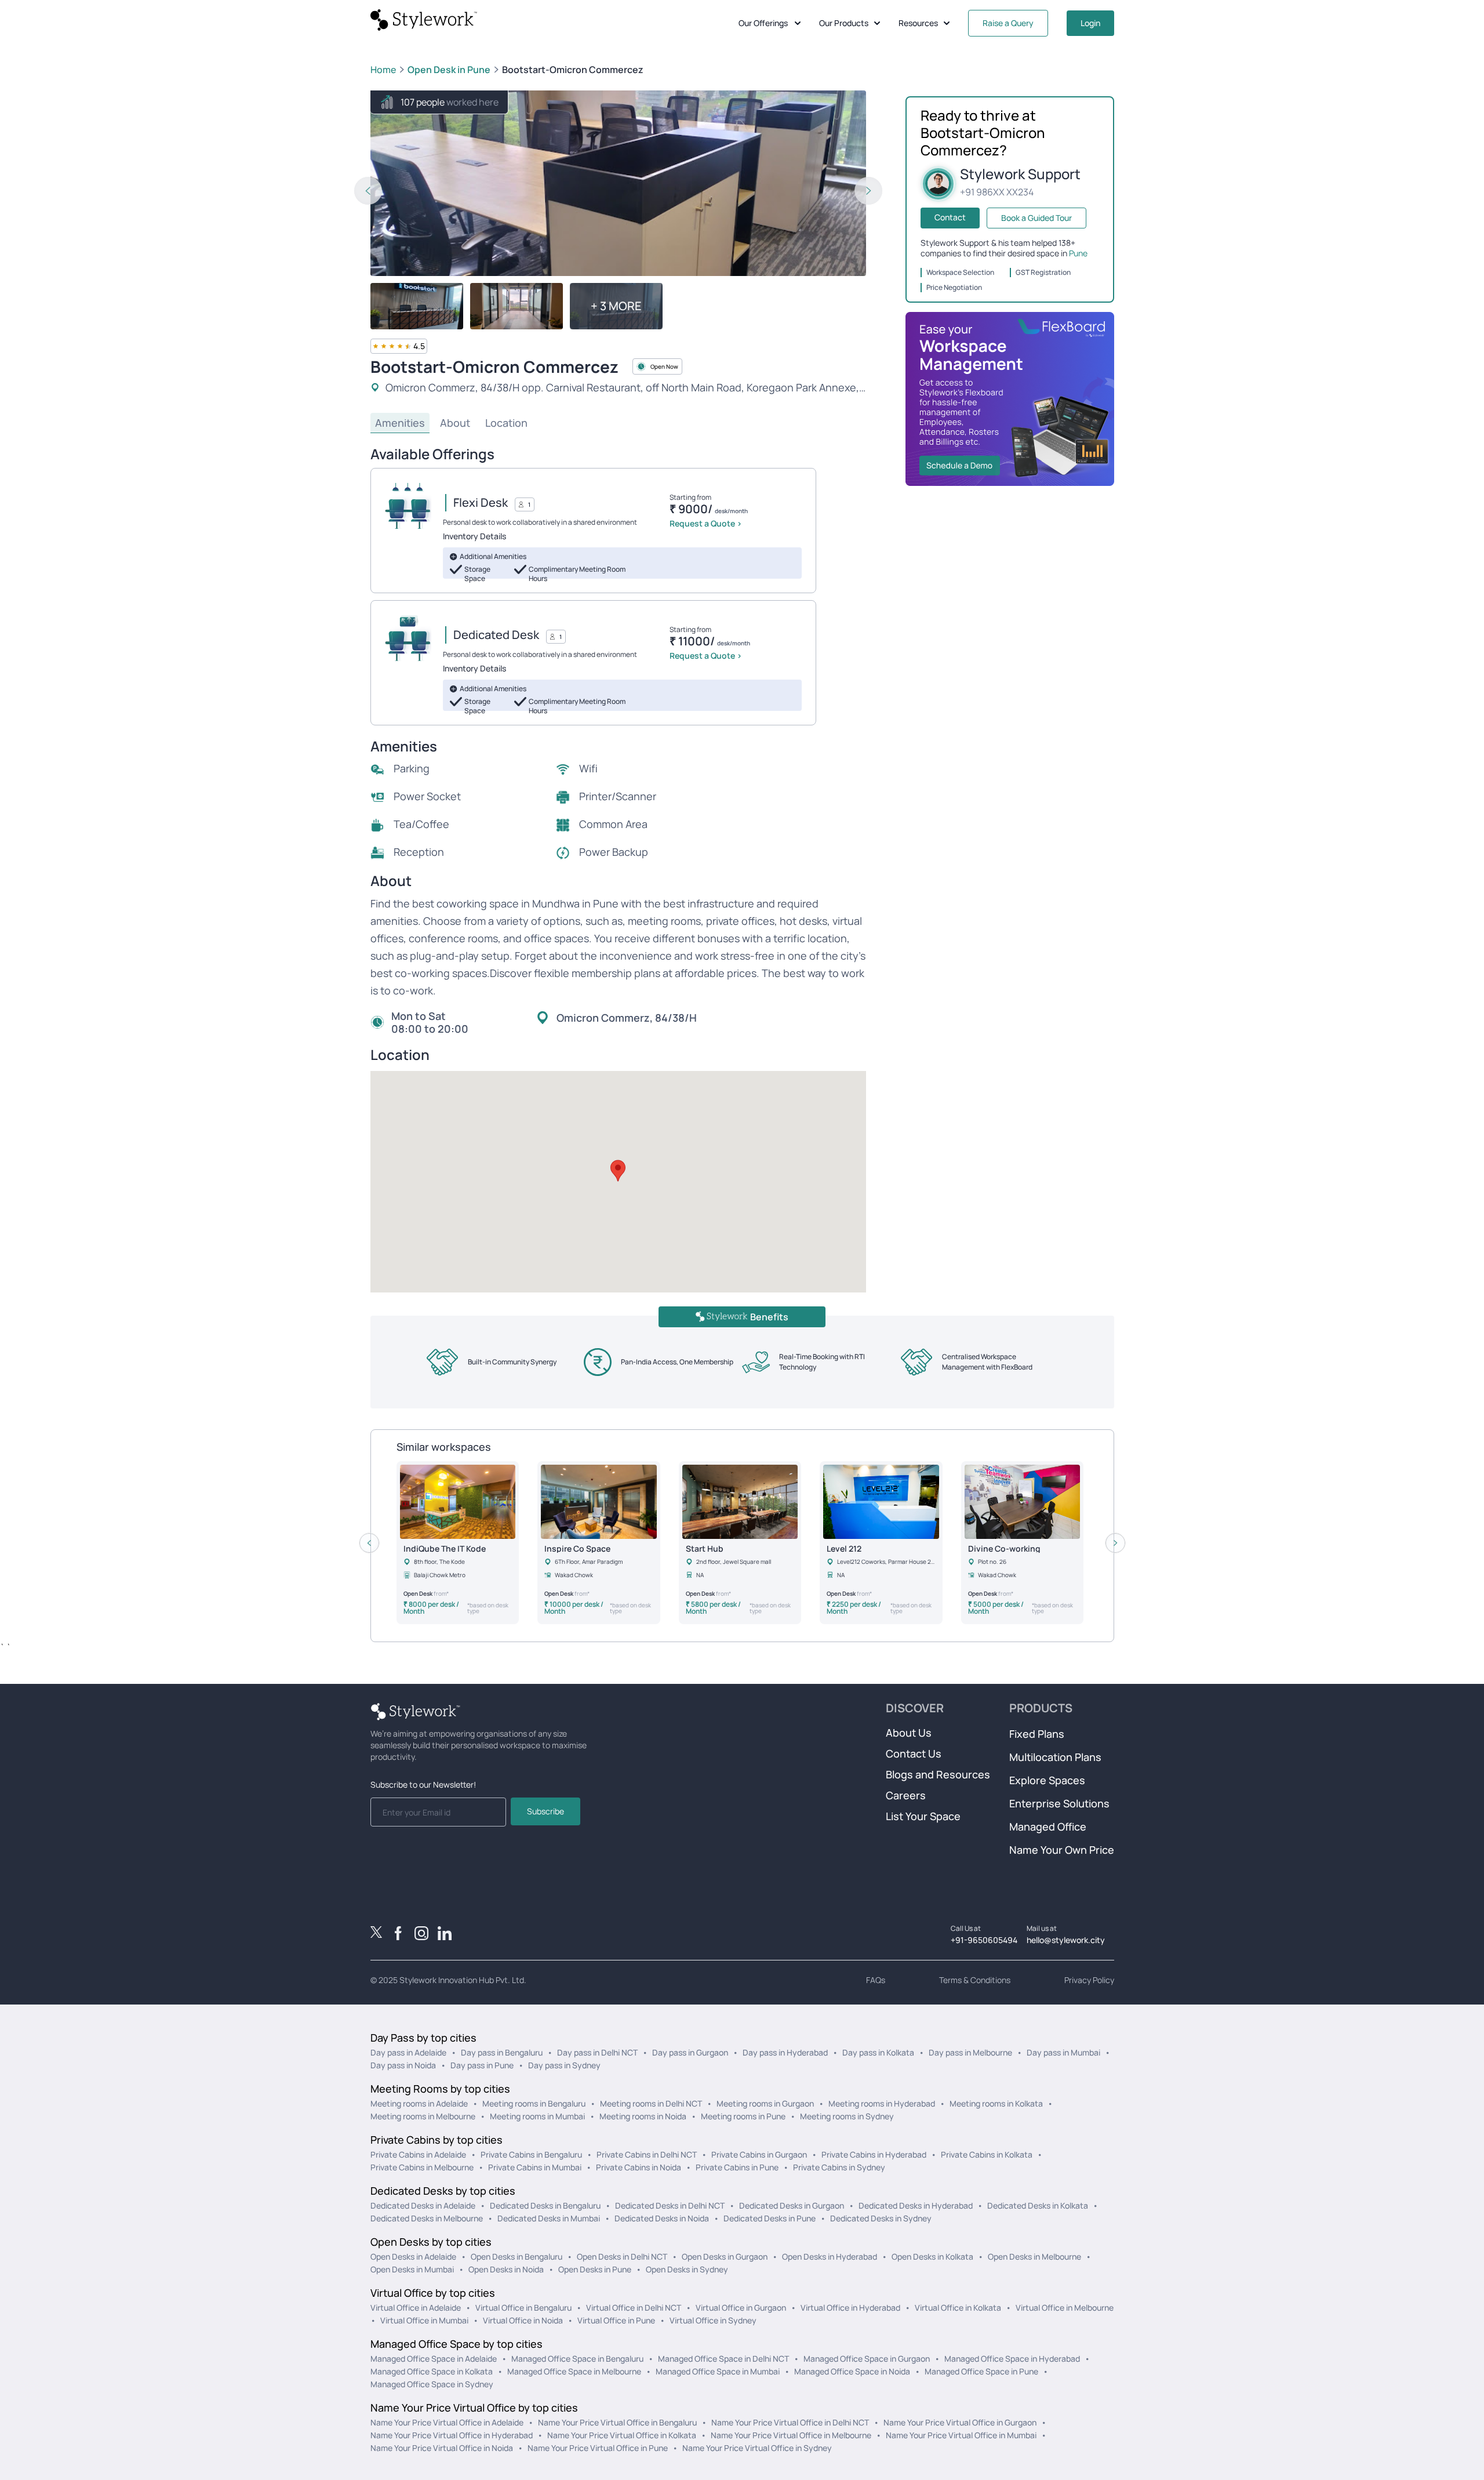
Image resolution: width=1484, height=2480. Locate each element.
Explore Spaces (1047, 1780)
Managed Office (1048, 1827)
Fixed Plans (1037, 1734)
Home (383, 70)
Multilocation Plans (1055, 1757)
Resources (918, 23)
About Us (909, 1733)
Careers (906, 1795)
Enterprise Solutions (1059, 1803)
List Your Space (923, 1816)
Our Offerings (763, 23)
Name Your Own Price (1062, 1850)
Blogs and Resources (938, 1774)
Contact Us (914, 1753)
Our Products (844, 23)
